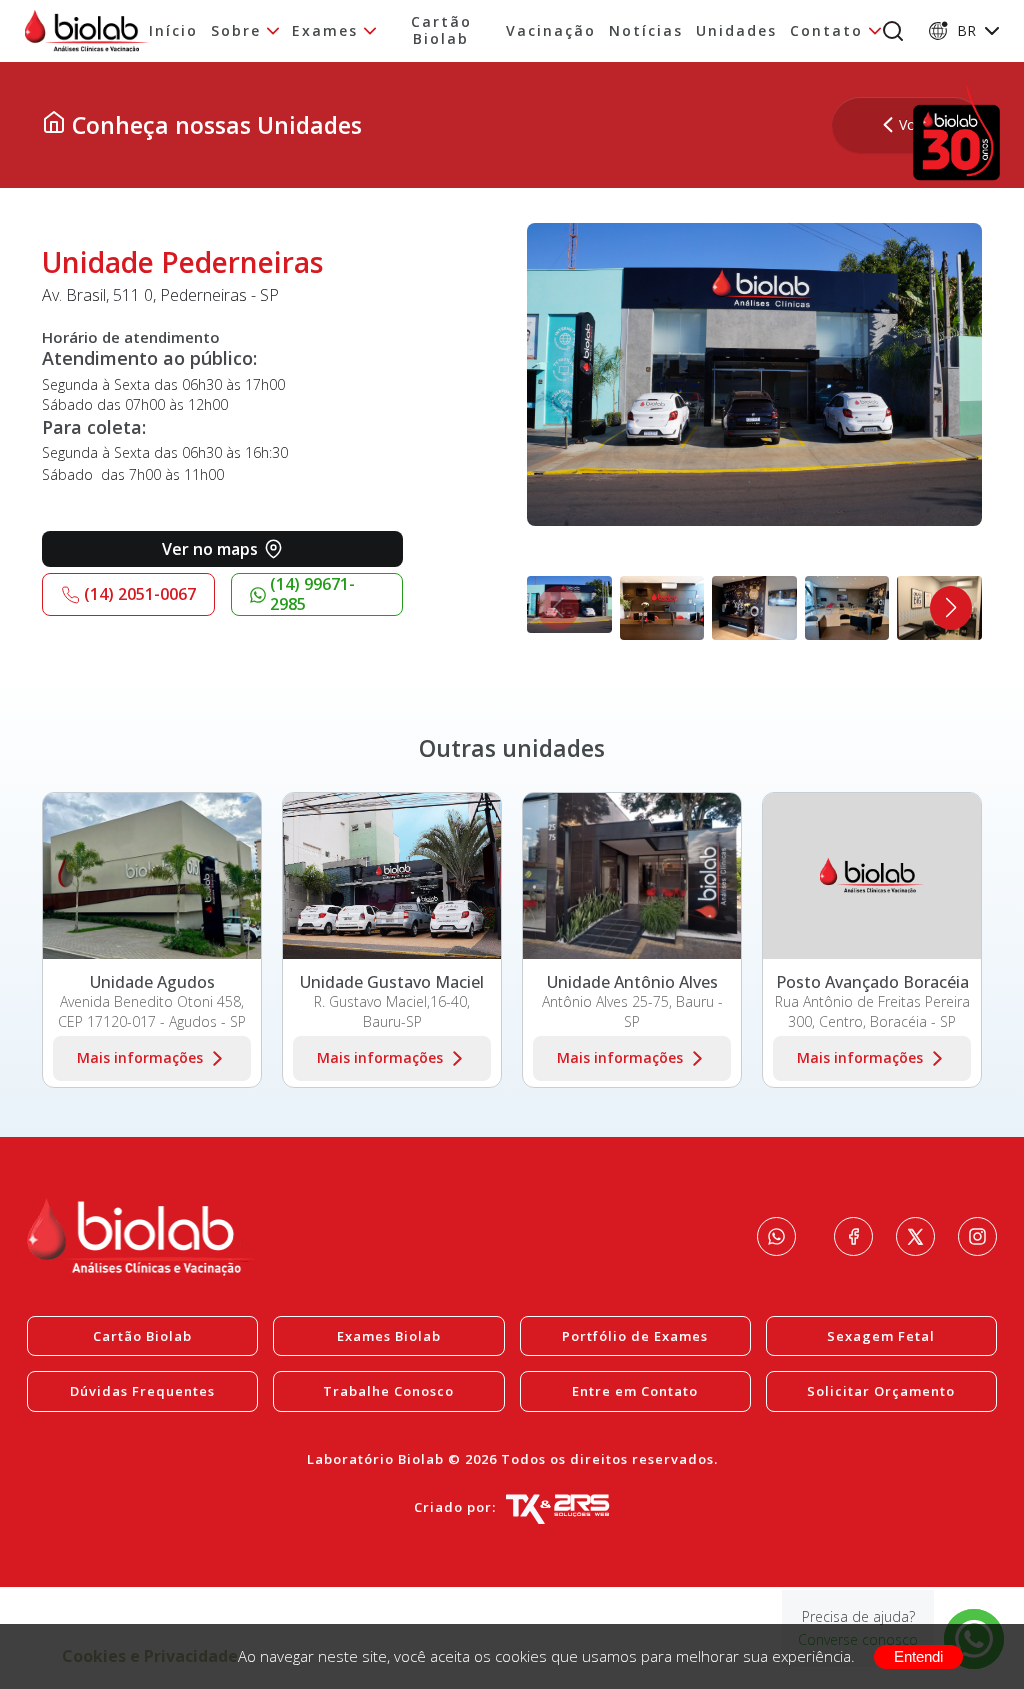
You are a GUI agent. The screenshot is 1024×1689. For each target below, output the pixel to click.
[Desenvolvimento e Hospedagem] (557, 1508)
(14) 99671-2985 (312, 593)
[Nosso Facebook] (853, 1236)
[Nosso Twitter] (915, 1236)
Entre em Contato (635, 1391)
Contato (826, 31)
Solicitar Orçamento (881, 1391)
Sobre (236, 31)
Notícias (646, 31)
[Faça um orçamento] (776, 1236)
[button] (951, 608)
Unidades (736, 31)
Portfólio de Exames (635, 1336)
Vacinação (551, 31)
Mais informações (140, 1057)
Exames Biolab (389, 1336)
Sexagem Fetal (881, 1336)
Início (173, 31)
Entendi (918, 1656)
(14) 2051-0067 (140, 594)
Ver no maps (210, 549)
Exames (325, 31)
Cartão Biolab (441, 31)
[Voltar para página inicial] (54, 125)
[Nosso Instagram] (977, 1236)
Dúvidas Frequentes (142, 1391)
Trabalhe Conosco (388, 1391)
